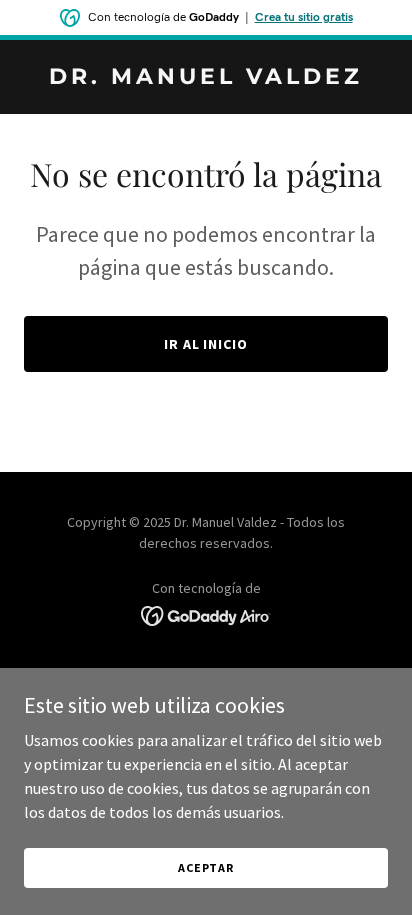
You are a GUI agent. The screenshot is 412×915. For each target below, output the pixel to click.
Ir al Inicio (206, 344)
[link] (206, 78)
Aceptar (206, 867)
